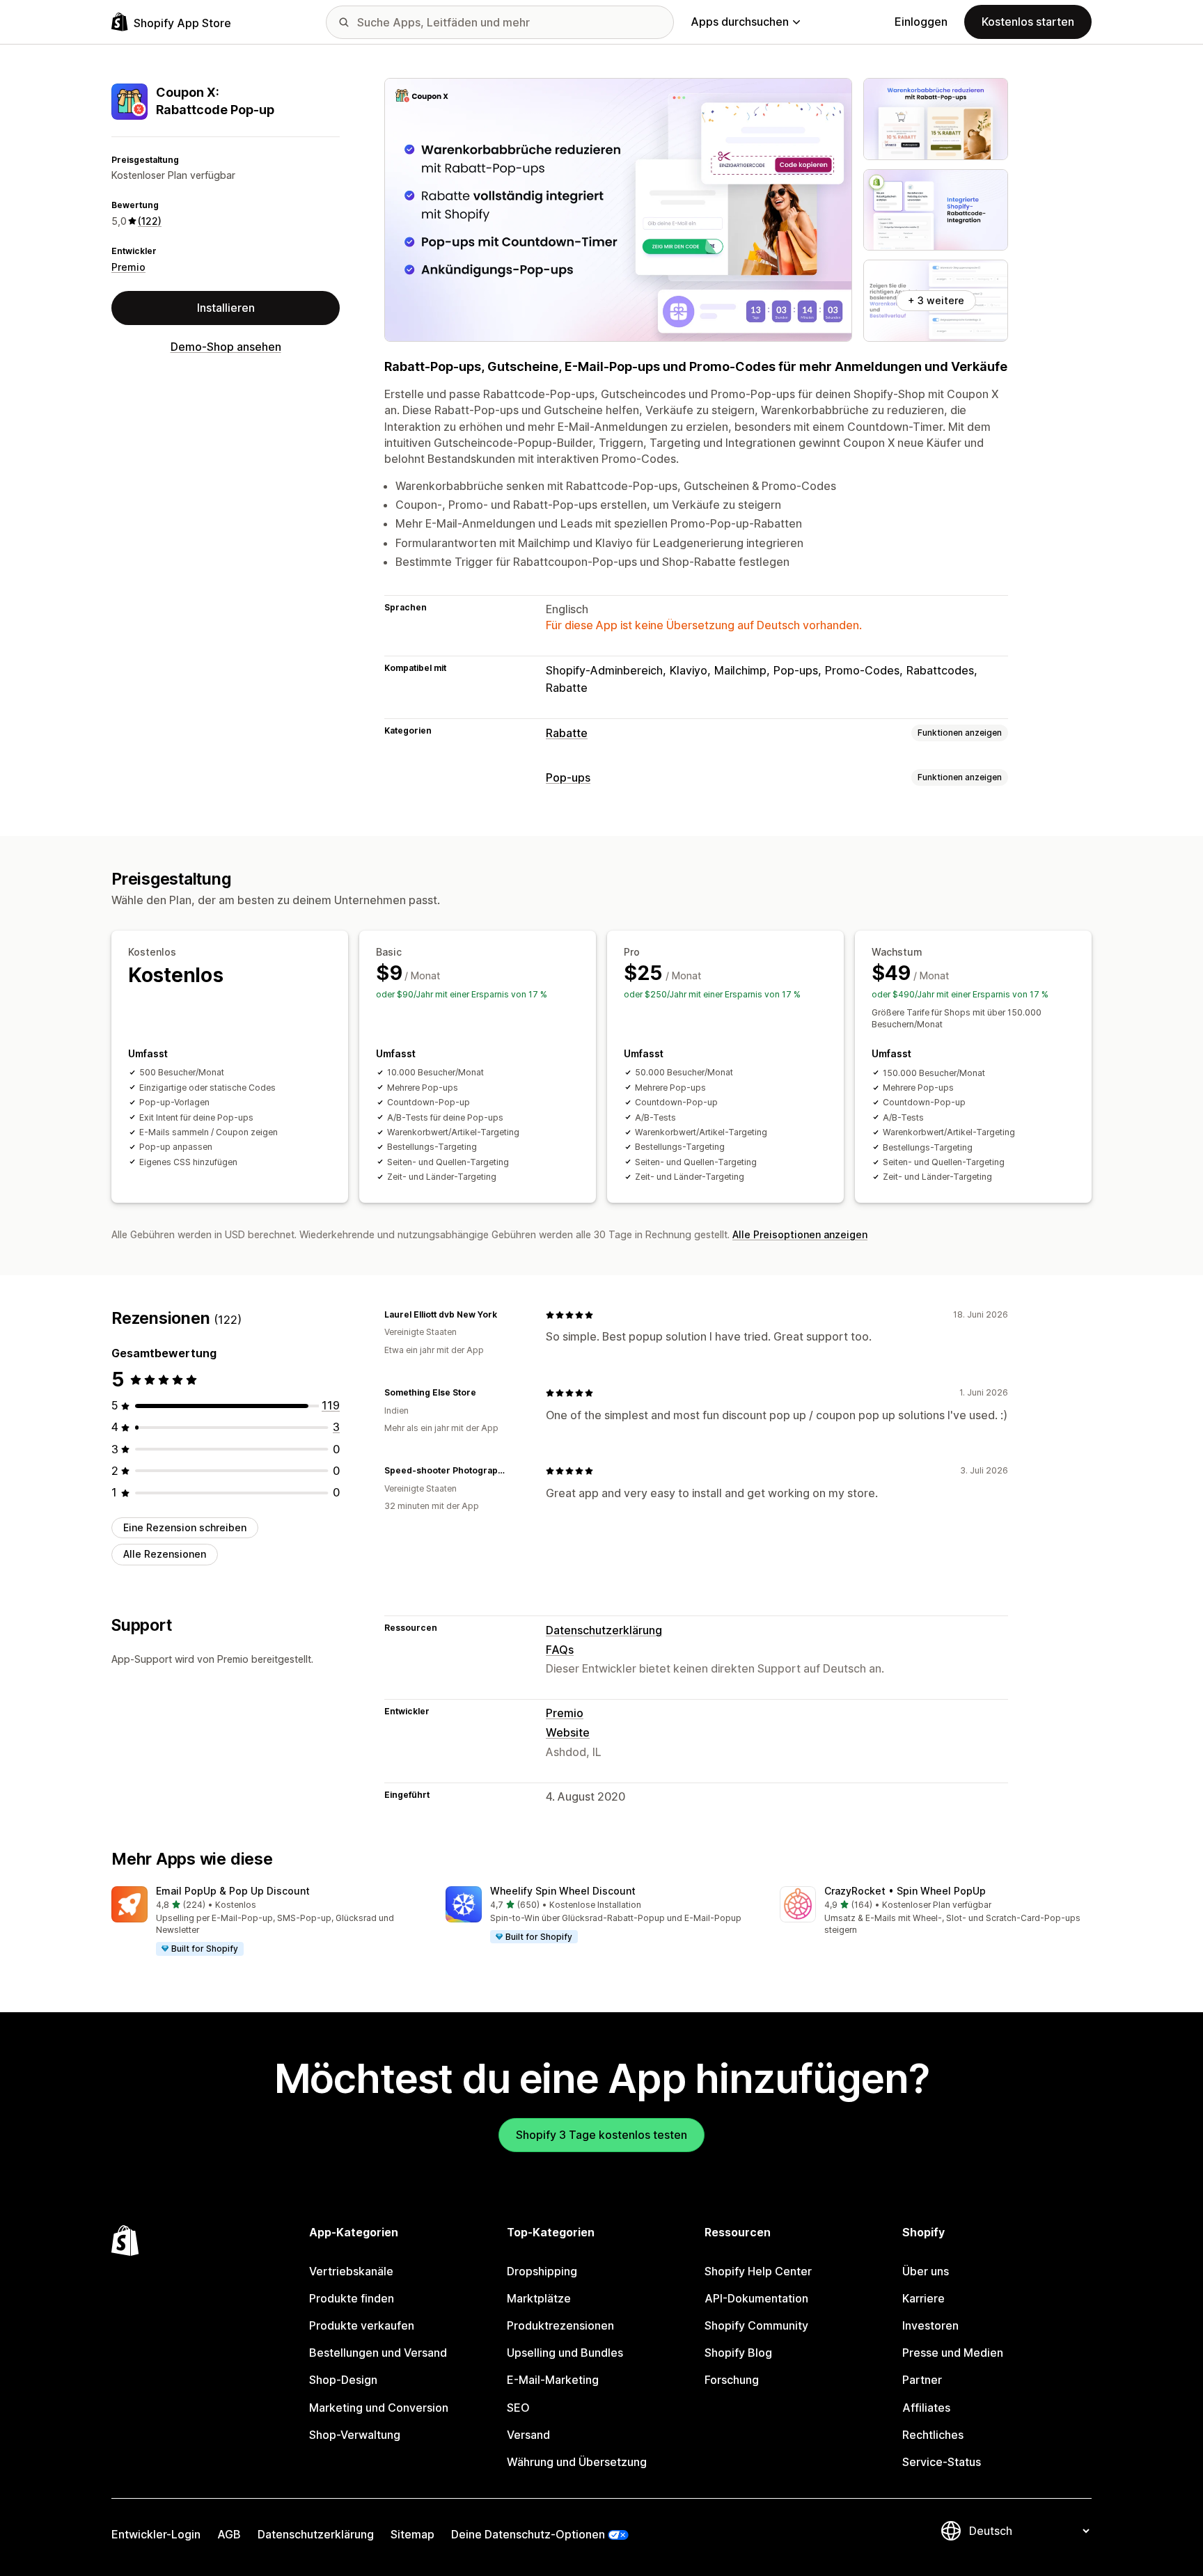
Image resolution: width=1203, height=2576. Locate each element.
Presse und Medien (953, 2353)
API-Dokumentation (756, 2298)
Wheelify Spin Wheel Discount (563, 1891)
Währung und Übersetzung (577, 2462)
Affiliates (926, 2408)
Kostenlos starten (1028, 22)
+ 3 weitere (936, 300)
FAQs (560, 1650)
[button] (267, 1922)
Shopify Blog (738, 2353)
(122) (150, 221)
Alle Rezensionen (165, 1554)
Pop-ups (568, 777)
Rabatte (567, 733)
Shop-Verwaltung (355, 2435)
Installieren (226, 308)
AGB (229, 2534)
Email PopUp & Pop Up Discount (233, 1891)
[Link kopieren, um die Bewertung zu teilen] (505, 1315)
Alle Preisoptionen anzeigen (800, 1234)
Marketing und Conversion (379, 2408)
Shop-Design (343, 2380)
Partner (922, 2380)
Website (568, 1732)
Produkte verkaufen (362, 2325)
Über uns (926, 2271)
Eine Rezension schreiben (185, 1527)
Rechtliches (933, 2435)
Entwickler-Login (156, 2534)
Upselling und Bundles (565, 2353)
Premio (128, 267)
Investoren (930, 2325)
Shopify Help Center (758, 2271)
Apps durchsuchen (740, 22)
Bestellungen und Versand (378, 2353)
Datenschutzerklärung (604, 1630)
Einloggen (921, 22)
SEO (518, 2408)
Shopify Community (756, 2325)
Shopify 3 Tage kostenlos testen (601, 2135)
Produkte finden (352, 2298)
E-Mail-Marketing (553, 2380)
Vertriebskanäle (351, 2271)
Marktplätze (539, 2298)
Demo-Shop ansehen (226, 347)
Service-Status (942, 2462)
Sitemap (412, 2534)
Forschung (732, 2380)
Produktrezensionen (560, 2325)
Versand (528, 2435)
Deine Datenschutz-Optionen (528, 2534)
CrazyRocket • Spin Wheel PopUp (905, 1891)
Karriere (923, 2298)
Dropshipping (542, 2271)
